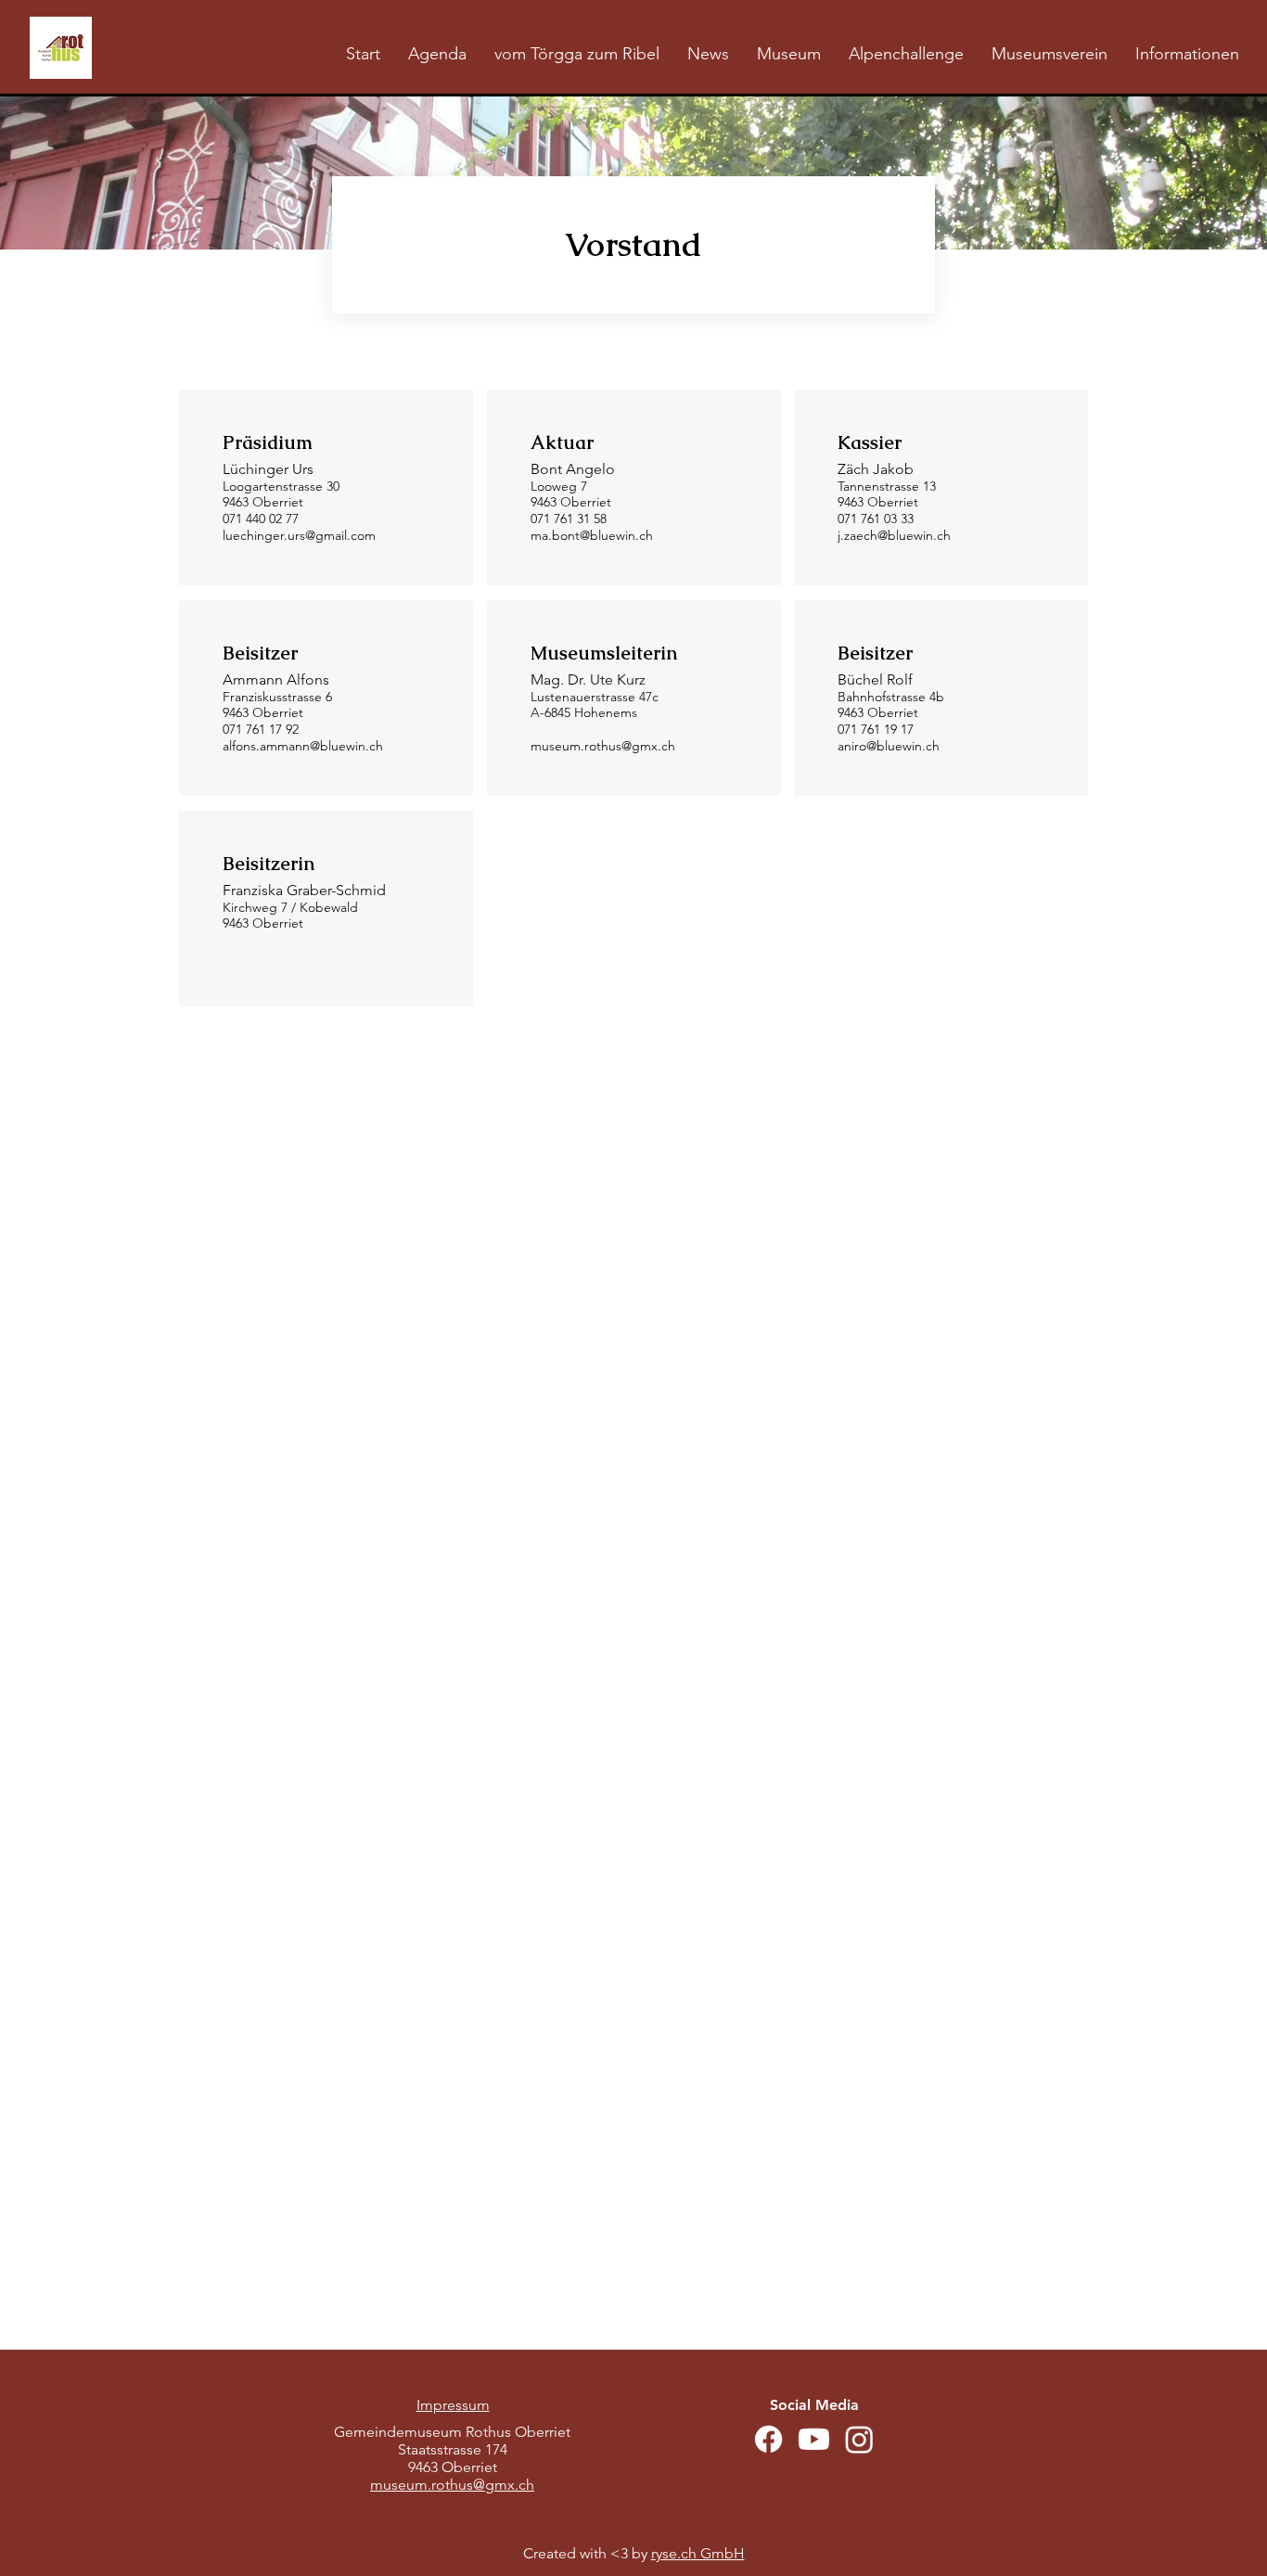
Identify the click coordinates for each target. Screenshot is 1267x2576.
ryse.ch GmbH (698, 2553)
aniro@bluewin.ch (889, 746)
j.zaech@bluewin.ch (894, 535)
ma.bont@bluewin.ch (592, 535)
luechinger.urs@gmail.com (299, 535)
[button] (789, 54)
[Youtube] (814, 2439)
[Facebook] (768, 2439)
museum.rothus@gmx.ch (603, 746)
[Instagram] (859, 2439)
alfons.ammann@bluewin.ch (303, 746)
